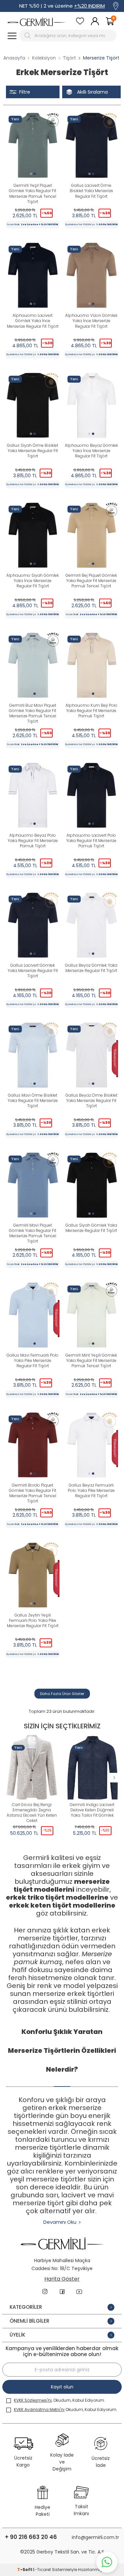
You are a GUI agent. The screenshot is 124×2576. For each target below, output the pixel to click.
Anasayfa (14, 58)
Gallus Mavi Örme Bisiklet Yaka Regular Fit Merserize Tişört (33, 1101)
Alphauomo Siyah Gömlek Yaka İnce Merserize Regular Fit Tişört (33, 581)
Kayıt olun (62, 2387)
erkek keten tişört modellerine (62, 1905)
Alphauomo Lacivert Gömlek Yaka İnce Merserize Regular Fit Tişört (33, 321)
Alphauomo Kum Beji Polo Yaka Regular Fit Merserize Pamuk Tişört (91, 711)
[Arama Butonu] (28, 36)
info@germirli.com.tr (95, 2537)
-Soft (25, 2570)
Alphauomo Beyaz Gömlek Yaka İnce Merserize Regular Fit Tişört (91, 451)
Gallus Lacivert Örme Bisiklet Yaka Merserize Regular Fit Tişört (91, 191)
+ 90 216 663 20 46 (31, 2537)
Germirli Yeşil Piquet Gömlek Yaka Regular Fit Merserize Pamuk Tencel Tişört (33, 193)
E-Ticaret (42, 2570)
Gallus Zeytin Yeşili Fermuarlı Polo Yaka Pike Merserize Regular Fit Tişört (33, 1621)
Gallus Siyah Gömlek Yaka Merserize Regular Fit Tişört (91, 1228)
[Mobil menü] (12, 36)
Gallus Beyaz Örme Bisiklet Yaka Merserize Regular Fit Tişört (91, 1101)
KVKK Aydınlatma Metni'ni (39, 2409)
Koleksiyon (44, 58)
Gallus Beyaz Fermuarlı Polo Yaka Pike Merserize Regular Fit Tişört (91, 1491)
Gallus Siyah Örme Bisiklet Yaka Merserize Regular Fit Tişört (33, 451)
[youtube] (79, 2292)
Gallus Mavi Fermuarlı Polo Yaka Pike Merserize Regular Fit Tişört (33, 1361)
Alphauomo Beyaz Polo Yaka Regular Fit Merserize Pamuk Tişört (33, 841)
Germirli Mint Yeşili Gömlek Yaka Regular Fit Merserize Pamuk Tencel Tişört (91, 1361)
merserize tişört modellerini (62, 1885)
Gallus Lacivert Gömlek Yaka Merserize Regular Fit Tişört (33, 971)
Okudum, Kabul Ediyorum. (66, 2409)
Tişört (69, 58)
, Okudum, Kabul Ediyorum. (60, 2400)
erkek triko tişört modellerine (57, 1897)
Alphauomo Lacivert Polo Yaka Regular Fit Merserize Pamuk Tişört (91, 841)
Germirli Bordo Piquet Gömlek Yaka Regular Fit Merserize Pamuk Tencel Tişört (33, 1493)
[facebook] (62, 2292)
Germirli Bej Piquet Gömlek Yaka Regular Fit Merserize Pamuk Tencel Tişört (91, 581)
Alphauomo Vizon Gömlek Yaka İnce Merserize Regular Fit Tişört (91, 321)
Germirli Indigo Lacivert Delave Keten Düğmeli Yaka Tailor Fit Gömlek (92, 1810)
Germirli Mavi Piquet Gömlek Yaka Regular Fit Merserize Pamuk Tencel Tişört (33, 1233)
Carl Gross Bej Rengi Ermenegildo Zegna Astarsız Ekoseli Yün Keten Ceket (32, 1813)
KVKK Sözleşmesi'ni (33, 2400)
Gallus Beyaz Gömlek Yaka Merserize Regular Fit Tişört (91, 968)
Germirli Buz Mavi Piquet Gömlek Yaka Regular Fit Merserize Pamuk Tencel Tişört (33, 713)
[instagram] (45, 2292)
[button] (31, 174)
